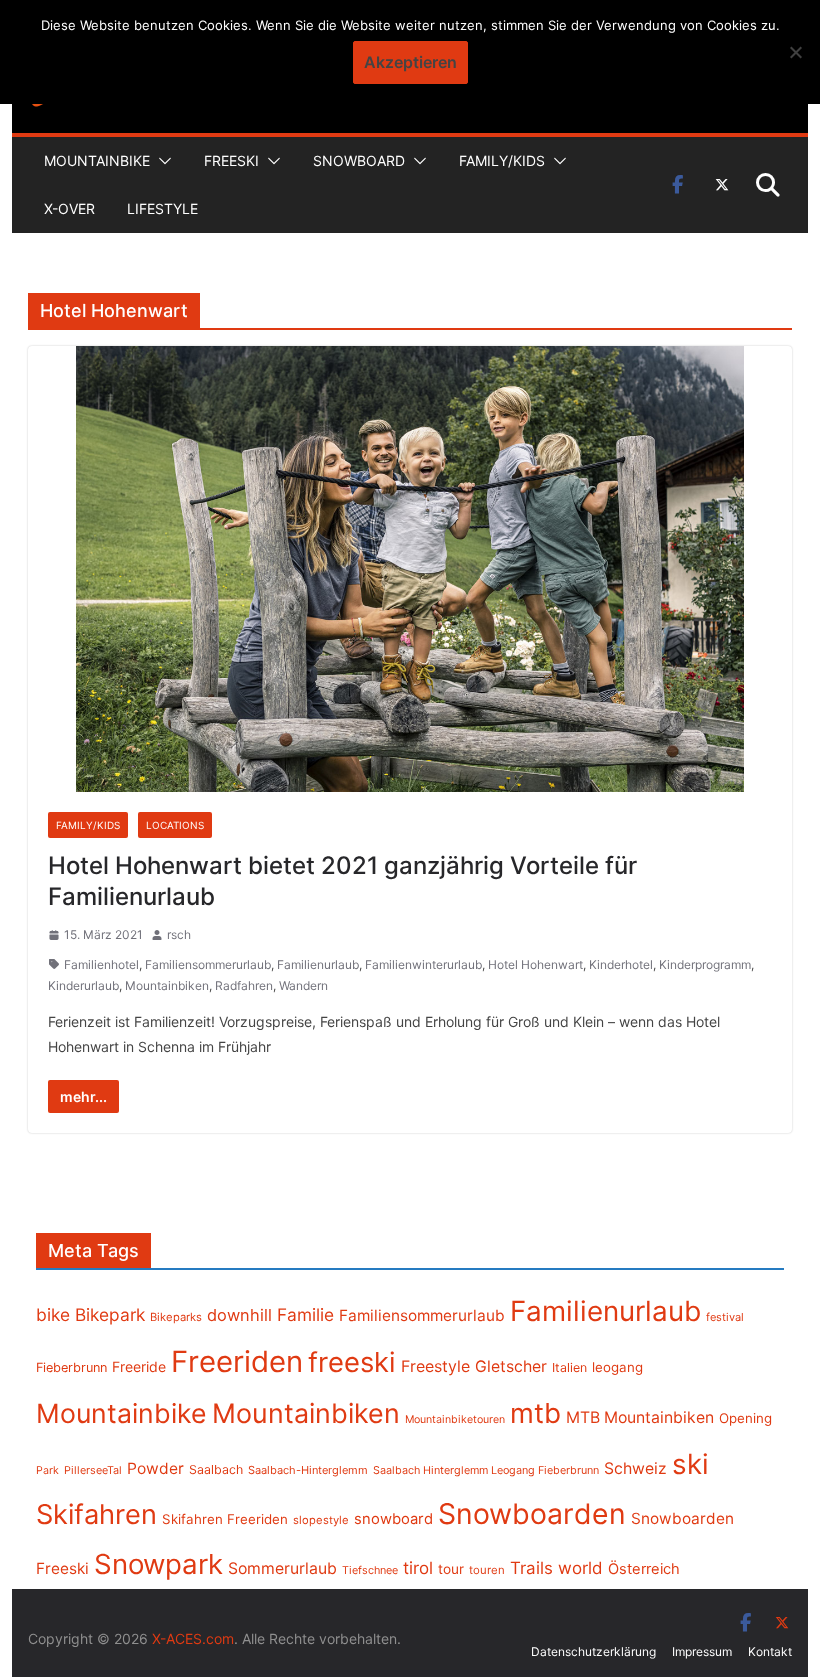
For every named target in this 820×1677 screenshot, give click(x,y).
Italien (569, 1367)
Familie (305, 1314)
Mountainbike (97, 160)
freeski (352, 1362)
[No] (795, 52)
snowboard (393, 1519)
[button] (161, 161)
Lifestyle (162, 208)
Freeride (139, 1366)
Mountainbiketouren (455, 1419)
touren (487, 1570)
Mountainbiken (167, 985)
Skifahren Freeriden (225, 1519)
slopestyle (321, 1520)
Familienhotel (101, 964)
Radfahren (244, 985)
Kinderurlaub (83, 985)
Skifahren (96, 1514)
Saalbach (216, 1469)
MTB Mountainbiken (640, 1417)
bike (53, 1314)
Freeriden (237, 1361)
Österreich (644, 1569)
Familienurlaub (318, 964)
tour (451, 1569)
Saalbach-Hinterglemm (308, 1470)
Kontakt (770, 1651)
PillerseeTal (93, 1470)
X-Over (69, 208)
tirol (418, 1568)
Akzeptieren (410, 62)
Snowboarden (532, 1514)
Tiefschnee (370, 1570)
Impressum (702, 1651)
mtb (535, 1413)
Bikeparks (176, 1317)
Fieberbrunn (71, 1367)
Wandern (303, 985)
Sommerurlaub (282, 1568)
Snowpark (158, 1564)
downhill (239, 1315)
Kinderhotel (621, 964)
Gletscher (511, 1366)
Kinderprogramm (705, 964)
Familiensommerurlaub (208, 964)
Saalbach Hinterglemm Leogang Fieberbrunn (486, 1470)
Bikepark (110, 1314)
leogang (617, 1367)
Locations (175, 825)
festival (725, 1317)
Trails (531, 1568)
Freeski (231, 160)
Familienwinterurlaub (423, 964)
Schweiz (635, 1468)
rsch (179, 934)
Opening (745, 1418)
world (580, 1568)
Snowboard (359, 160)
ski (690, 1464)
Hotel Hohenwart (535, 964)
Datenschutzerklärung (593, 1651)
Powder (155, 1468)
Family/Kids (502, 160)
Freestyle (435, 1366)
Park (47, 1470)
